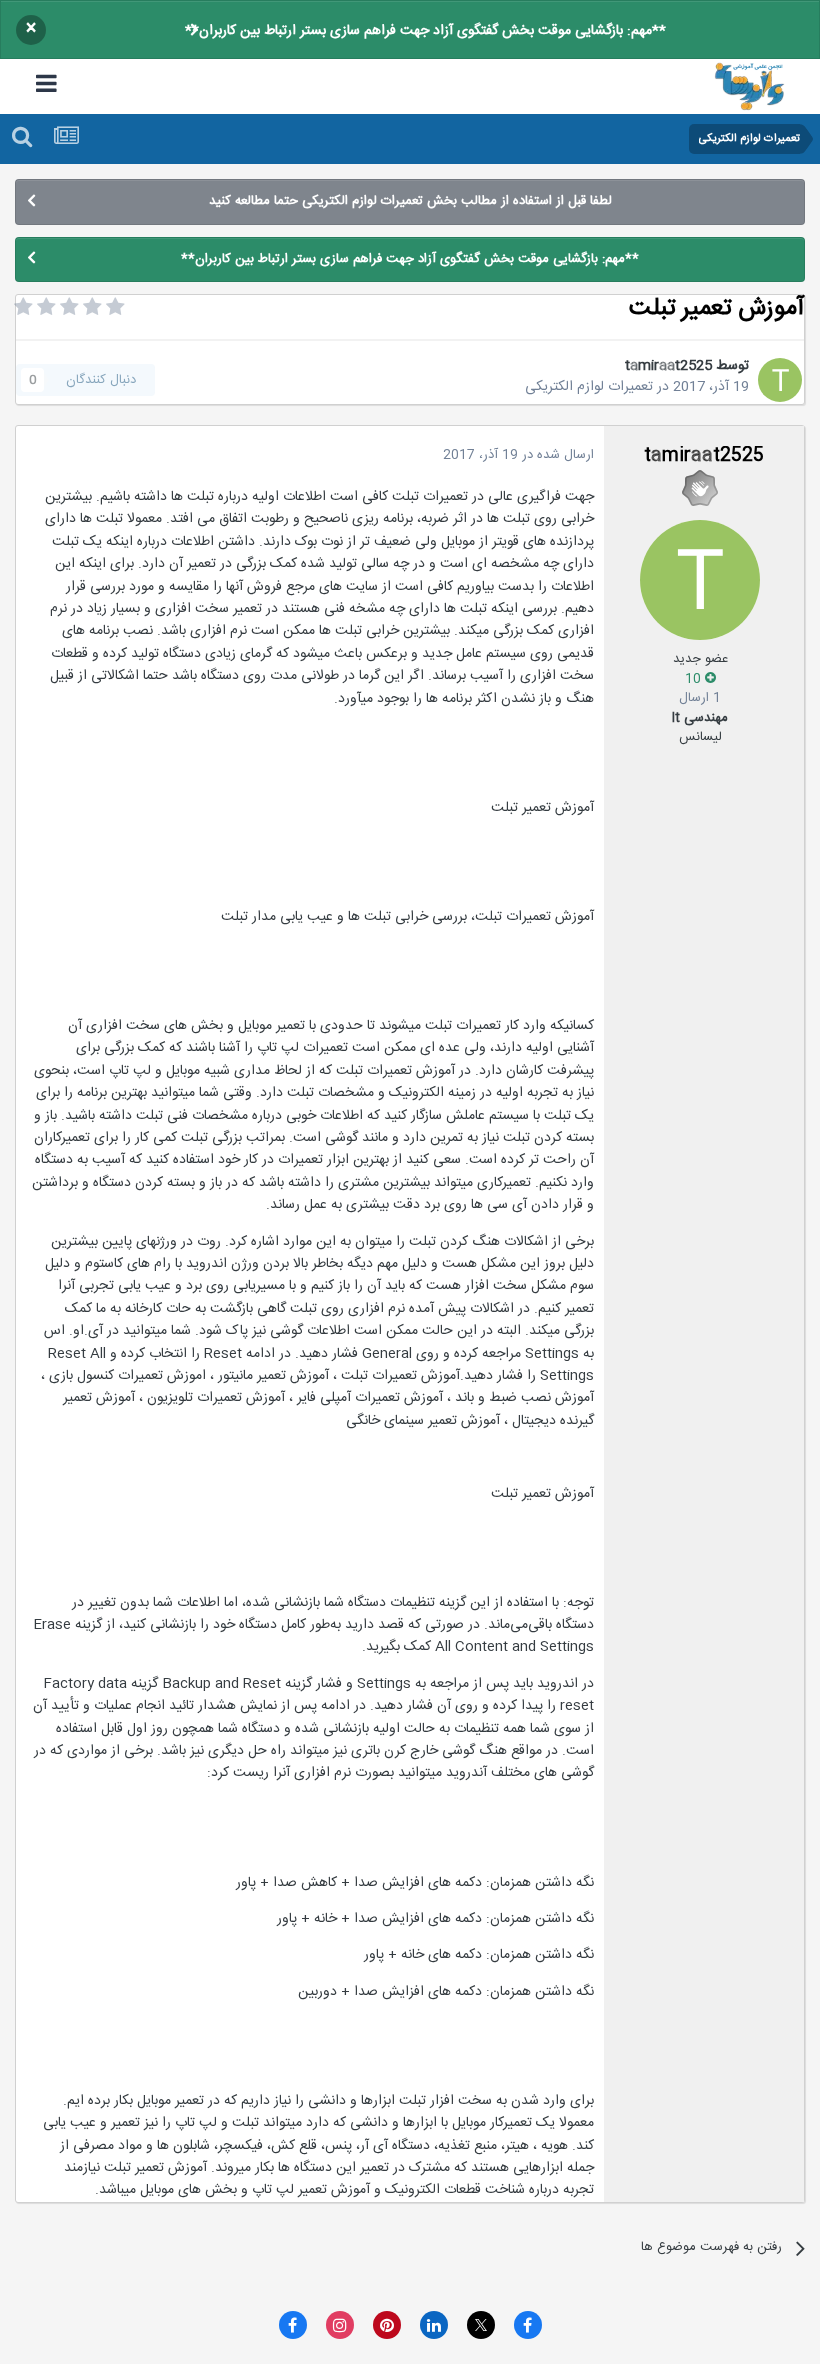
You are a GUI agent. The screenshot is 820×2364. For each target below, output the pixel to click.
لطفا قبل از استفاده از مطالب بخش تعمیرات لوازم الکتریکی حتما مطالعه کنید (410, 201)
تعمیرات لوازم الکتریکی (589, 387)
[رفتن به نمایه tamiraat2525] (780, 380)
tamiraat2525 (668, 366)
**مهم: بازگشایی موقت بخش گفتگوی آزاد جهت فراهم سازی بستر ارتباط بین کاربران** (425, 31)
